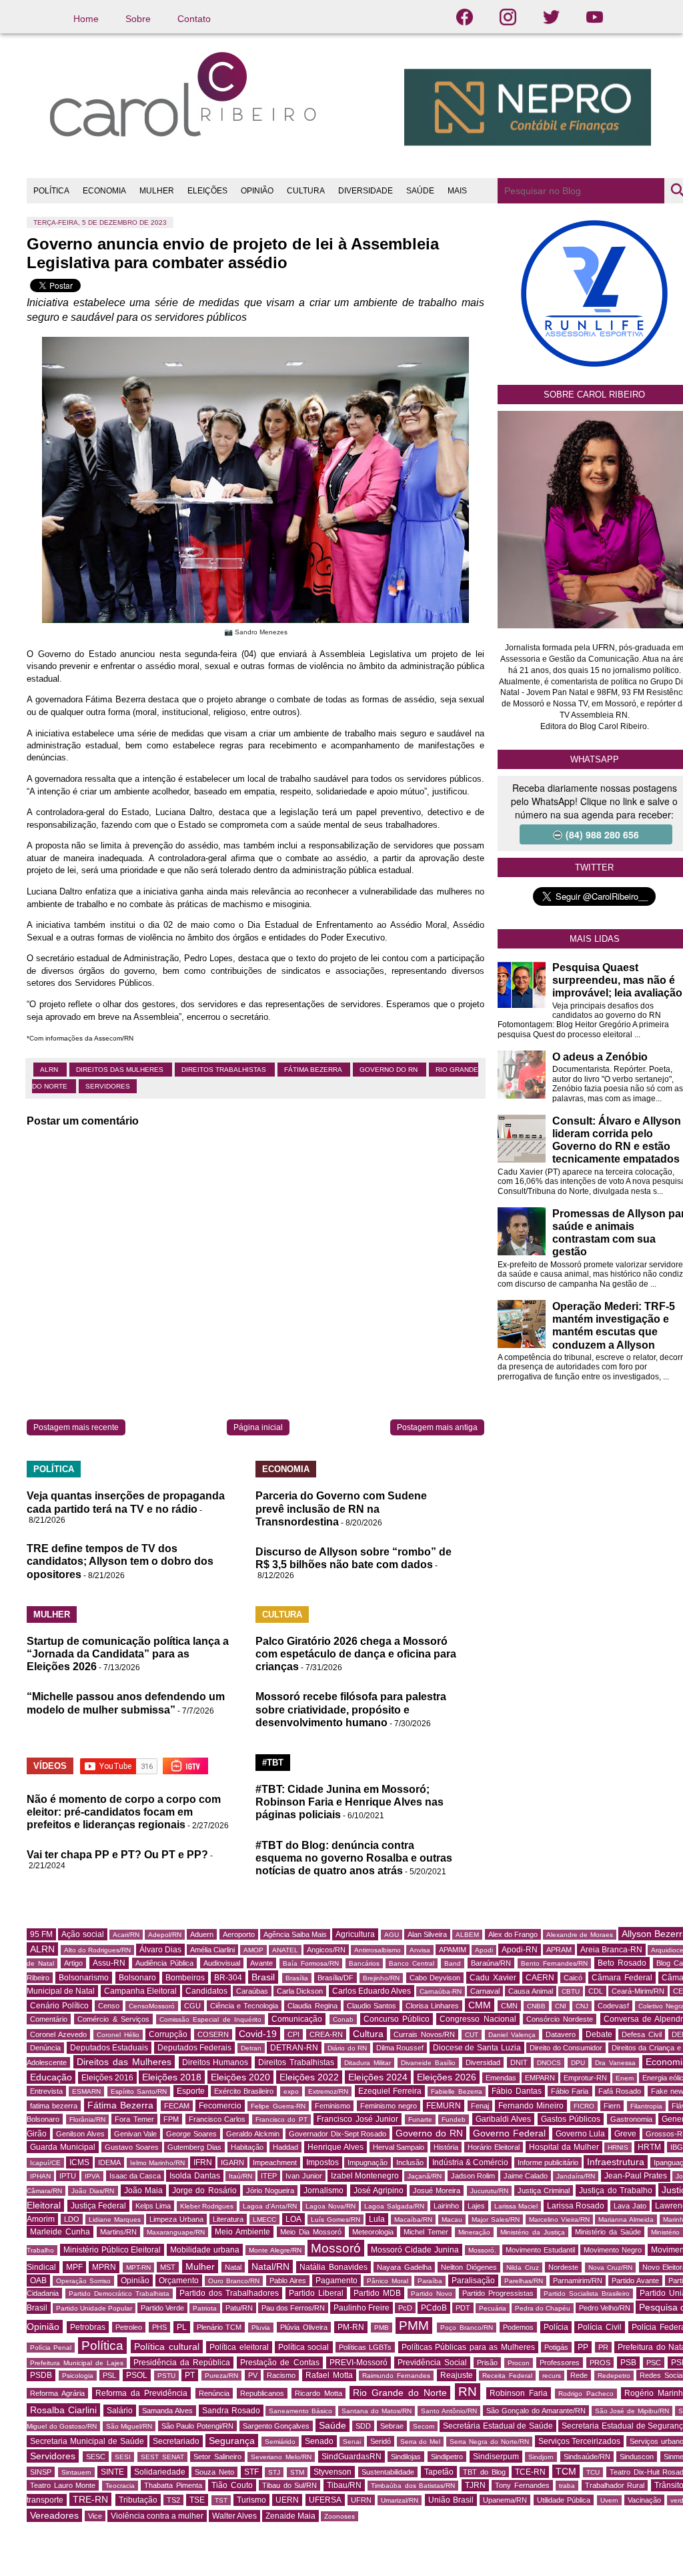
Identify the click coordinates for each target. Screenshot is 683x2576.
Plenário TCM (219, 2327)
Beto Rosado (622, 1963)
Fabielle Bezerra (456, 2091)
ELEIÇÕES (207, 191)
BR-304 (228, 1978)
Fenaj (480, 2106)
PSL (109, 2375)
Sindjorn (541, 2457)
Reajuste (457, 2375)
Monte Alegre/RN (275, 2250)
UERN (287, 2500)
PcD (405, 2308)
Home (86, 19)
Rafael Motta (329, 2375)
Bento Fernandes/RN (554, 1963)
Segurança (232, 2441)
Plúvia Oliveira (304, 2327)
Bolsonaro (137, 1978)
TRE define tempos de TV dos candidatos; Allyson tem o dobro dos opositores (120, 1561)
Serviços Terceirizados (580, 2441)
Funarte (420, 2119)
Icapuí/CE (45, 2163)
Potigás (556, 2347)
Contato (194, 19)
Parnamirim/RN (578, 2281)
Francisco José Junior (358, 2119)
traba (567, 2486)
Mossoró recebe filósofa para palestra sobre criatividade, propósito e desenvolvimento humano (351, 1709)
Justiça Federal (99, 2206)
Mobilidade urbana (205, 2250)
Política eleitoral (239, 2347)
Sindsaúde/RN (587, 2457)
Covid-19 (258, 2034)
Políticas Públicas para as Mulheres (468, 2347)
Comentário (49, 2019)
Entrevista (46, 2091)
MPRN (104, 2267)
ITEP (269, 2176)
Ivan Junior (303, 2176)
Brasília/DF (335, 1978)
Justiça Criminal (544, 2190)
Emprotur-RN (585, 2078)
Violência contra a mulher (157, 2516)
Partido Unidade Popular (94, 2308)
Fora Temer (134, 2119)
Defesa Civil (642, 2034)
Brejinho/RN (381, 1978)
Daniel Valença (512, 2035)
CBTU (571, 1991)
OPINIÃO (257, 191)
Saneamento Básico (300, 2411)
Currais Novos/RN (424, 2034)
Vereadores (54, 2515)
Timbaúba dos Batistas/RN (413, 2486)
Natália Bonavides (333, 2267)
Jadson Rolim (473, 2176)
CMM (480, 2005)
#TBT (273, 1763)
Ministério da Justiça (533, 2232)
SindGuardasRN (352, 2457)
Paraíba (430, 2281)
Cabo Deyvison (435, 1978)
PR (603, 2347)
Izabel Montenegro (365, 2176)
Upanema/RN (505, 2500)
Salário (120, 2411)
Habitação (247, 2147)
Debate (599, 2034)
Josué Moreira (437, 2190)
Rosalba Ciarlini (63, 2410)
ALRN (50, 1070)
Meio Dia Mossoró (311, 2232)
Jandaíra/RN (576, 2176)
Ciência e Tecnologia (244, 2006)
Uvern (609, 2500)
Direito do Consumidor (566, 2048)
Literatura (228, 2219)
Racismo (281, 2375)
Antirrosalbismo (378, 1950)
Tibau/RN (344, 2485)
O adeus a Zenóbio (600, 1057)
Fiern (612, 2106)
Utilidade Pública (564, 2500)
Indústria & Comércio (470, 2162)
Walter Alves (234, 2516)
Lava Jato (630, 2206)
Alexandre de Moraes (579, 1935)
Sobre (138, 19)
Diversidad (483, 2062)
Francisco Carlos (217, 2119)
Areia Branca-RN (611, 1950)
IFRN (203, 2162)
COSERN (213, 2034)
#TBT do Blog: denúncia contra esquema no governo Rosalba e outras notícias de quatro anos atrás (354, 1858)
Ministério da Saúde (608, 2232)
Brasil (263, 1977)
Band (453, 1963)
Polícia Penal (51, 2348)
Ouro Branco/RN (234, 2281)
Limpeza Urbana (176, 2219)
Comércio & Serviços (113, 2019)
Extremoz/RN (328, 2091)
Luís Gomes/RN (335, 2219)
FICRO (584, 2106)
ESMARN (86, 2091)
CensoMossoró (152, 2006)
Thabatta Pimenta (173, 2485)
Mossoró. (482, 2250)
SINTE (112, 2472)
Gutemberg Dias (194, 2147)
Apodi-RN (520, 1950)
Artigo (73, 1963)
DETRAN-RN (294, 2048)
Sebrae (392, 2426)
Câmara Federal (622, 1978)
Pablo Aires (288, 2281)
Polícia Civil (600, 2327)
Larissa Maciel (516, 2206)
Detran (251, 2048)
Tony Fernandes (522, 2485)
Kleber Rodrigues (207, 2206)
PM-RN (351, 2327)
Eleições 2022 (309, 2077)
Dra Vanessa (615, 2063)
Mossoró (336, 2248)
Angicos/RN (326, 1950)
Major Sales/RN (496, 2219)
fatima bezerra (54, 2106)
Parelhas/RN (524, 2281)
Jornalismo (323, 2190)
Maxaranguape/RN (176, 2232)
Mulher (200, 2267)
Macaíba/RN (413, 2219)
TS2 (173, 2500)
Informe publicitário (548, 2162)
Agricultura (355, 1934)
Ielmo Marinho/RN (157, 2163)
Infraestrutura (616, 2162)
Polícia (556, 2327)
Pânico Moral (387, 2281)
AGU (392, 1935)
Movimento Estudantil (540, 2250)
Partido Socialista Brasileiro (587, 2294)
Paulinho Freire (362, 2308)
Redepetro (614, 2376)
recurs (552, 2376)
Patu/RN (239, 2308)
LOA (293, 2219)
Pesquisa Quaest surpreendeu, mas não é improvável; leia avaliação (617, 980)
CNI (561, 2006)
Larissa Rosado (576, 2206)
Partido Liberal (316, 2293)
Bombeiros (185, 1978)
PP (583, 2347)
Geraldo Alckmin (253, 2134)
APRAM (559, 1950)
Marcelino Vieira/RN (559, 2219)
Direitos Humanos (215, 2062)
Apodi (484, 1950)
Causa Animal (530, 1991)
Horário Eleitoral (494, 2147)
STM (297, 2472)
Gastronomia (631, 2119)
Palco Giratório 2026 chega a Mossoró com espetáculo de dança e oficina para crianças (356, 1654)
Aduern (202, 1934)
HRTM (649, 2147)
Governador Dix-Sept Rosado (338, 2134)
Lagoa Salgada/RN (394, 2206)
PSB (628, 2363)
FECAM (177, 2106)
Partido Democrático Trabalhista (119, 2294)
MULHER (157, 191)
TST (221, 2500)
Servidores (108, 1086)
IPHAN (40, 2176)
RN (468, 2392)
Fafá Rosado (620, 2091)
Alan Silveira (427, 1934)
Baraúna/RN (491, 1963)
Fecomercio (220, 2106)
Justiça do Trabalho (615, 2190)
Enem (625, 2078)
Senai (352, 2442)
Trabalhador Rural (615, 2485)
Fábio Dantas (516, 2091)
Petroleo (129, 2327)
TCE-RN (530, 2472)
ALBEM (467, 1935)
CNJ (582, 2006)
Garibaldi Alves (504, 2119)
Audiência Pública (164, 1963)
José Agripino (379, 2190)
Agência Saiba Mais (295, 1934)
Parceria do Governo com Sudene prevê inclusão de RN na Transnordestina (341, 1508)
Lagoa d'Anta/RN (270, 2206)
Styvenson (332, 2472)
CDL (596, 1991)
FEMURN (444, 2106)
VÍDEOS (50, 1766)
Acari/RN (126, 1935)
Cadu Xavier (493, 1978)
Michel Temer (426, 2232)
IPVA (92, 2176)
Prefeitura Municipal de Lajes (77, 2363)
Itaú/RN (240, 2176)
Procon (519, 2363)
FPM (171, 2119)
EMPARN (540, 2078)
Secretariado (176, 2441)
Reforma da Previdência (141, 2393)
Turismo (251, 2500)
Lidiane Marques (115, 2219)
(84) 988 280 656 (602, 834)
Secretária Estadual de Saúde (498, 2426)
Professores (560, 2363)
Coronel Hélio (118, 2035)
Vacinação (644, 2500)
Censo (109, 2006)
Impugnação (368, 2162)
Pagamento (336, 2281)
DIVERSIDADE (366, 191)
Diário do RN (347, 2048)
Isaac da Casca (135, 2176)
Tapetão (439, 2472)
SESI (123, 2457)
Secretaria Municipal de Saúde (87, 2441)
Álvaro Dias (160, 1950)
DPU (578, 2063)
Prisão (487, 2363)
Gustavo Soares (132, 2147)
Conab (343, 2019)
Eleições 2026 (447, 2077)
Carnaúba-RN (441, 1991)
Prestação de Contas (279, 2363)
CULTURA (306, 191)
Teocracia (120, 2486)
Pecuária (493, 2308)
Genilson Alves (80, 2134)
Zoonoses (339, 2516)
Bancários (364, 1963)
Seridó (381, 2441)
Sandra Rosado (231, 2411)
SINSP (41, 2472)
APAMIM (453, 1950)
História (446, 2147)
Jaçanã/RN (425, 2176)
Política (102, 2346)
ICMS (79, 2162)
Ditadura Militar (368, 2063)
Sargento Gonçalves (276, 2426)
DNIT (519, 2062)
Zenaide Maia (290, 2516)
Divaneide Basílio (428, 2063)
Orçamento (179, 2281)
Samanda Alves (167, 2411)
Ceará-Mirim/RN (638, 1991)
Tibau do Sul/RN (289, 2485)
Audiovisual (222, 1963)
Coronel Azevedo (58, 2034)
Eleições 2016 (107, 2078)
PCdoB (434, 2308)
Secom (424, 2426)
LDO (72, 2219)
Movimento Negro (613, 2250)
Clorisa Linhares (432, 2006)
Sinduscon (637, 2457)
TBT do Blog (484, 2472)
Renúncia (214, 2393)
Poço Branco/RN (467, 2328)
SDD (363, 2426)
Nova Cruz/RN (611, 2268)
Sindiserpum (496, 2457)
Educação (51, 2077)
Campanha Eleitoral (140, 1991)
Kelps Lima (153, 2206)
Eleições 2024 (378, 2077)
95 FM (41, 1934)
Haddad (285, 2147)
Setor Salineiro (217, 2457)
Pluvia (261, 2328)
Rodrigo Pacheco (586, 2394)
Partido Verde (162, 2308)
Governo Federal (509, 2133)
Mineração (474, 2232)
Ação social (82, 1934)
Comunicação (297, 2019)
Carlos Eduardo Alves (372, 1991)
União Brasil (451, 2500)
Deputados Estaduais (109, 2048)
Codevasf (613, 2006)
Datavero (561, 2034)
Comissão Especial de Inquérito (210, 2019)
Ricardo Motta (318, 2393)
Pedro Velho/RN (605, 2308)
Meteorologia (373, 2232)
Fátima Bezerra (314, 1070)
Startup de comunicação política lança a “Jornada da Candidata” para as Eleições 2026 (128, 1654)
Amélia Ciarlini (212, 1950)
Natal (233, 2267)
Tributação (138, 2500)
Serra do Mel (421, 2442)
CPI (293, 2034)
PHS (159, 2327)
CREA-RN (326, 2034)
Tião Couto (232, 2485)
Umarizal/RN (400, 2500)
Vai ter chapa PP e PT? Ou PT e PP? (117, 1855)
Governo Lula (581, 2134)
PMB (382, 2328)
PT (190, 2375)
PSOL (137, 2375)
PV (253, 2375)
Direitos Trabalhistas (225, 1070)
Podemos (518, 2327)
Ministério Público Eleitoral (112, 2250)
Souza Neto (214, 2472)
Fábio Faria (570, 2091)
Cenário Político (59, 2006)
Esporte (191, 2091)
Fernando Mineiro (531, 2106)
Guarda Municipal (63, 2147)
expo (291, 2091)
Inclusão (410, 2162)
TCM (566, 2471)
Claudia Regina (312, 2006)
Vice (95, 2516)
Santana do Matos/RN (377, 2411)
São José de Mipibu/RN (632, 2411)
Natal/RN (270, 2267)
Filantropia (646, 2106)
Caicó (573, 1978)
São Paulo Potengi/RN (197, 2426)
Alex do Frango (513, 1934)
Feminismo (332, 2106)
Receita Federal (507, 2376)
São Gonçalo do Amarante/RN (536, 2411)
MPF (74, 2267)
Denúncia (45, 2048)
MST (168, 2267)
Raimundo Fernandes (396, 2376)
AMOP (253, 1950)
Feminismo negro (389, 2106)
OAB (38, 2281)
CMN (509, 2006)
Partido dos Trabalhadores (229, 2293)
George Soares (191, 2134)
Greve (625, 2134)
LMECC (264, 2219)
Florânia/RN (87, 2119)
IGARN (232, 2162)
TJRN (475, 2485)
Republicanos (262, 2393)
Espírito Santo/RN (139, 2091)
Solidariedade (160, 2472)
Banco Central (412, 1963)
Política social (303, 2347)
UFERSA (325, 2500)
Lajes (476, 2206)
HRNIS (618, 2147)
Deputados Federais (195, 2048)
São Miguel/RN (129, 2426)
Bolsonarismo (84, 1978)
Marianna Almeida (626, 2219)
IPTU (68, 2176)
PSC (654, 2363)
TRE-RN (90, 2499)
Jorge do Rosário (204, 2190)
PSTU (166, 2376)
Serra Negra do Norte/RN (489, 2442)
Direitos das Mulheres (121, 1070)
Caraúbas (252, 1991)
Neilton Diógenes (469, 2267)
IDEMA (109, 2162)
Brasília (297, 1978)
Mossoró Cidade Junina (415, 2250)
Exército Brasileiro (244, 2091)
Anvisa (420, 1950)
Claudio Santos (372, 2006)
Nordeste (563, 2267)
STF (251, 2472)
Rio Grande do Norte (400, 2393)
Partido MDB (377, 2293)
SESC (96, 2457)
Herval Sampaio (399, 2147)
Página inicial (258, 1427)
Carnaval (485, 1991)
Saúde (332, 2425)
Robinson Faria (519, 2393)
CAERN (540, 1978)
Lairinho (446, 2206)
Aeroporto (239, 1934)
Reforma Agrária (57, 2393)
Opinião (135, 2281)
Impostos (322, 2162)
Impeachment (275, 2162)
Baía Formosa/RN (311, 1963)
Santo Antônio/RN (449, 2411)
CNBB (536, 2006)
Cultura (368, 2034)
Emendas (501, 2078)
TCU (593, 2472)
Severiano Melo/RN (281, 2457)
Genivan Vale (136, 2134)
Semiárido (280, 2442)
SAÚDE (420, 191)
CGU (192, 2006)
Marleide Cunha (60, 2232)
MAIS (457, 191)
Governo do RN (390, 1070)
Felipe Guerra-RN (278, 2106)
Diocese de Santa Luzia (477, 2048)
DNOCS (549, 2063)
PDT (463, 2308)
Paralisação (473, 2281)
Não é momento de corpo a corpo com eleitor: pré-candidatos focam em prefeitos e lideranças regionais (124, 1812)
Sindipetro (447, 2457)
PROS (600, 2363)
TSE (197, 2500)
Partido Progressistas (498, 2293)
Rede (579, 2375)
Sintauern (76, 2472)
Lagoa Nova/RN (330, 2206)
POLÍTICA (51, 191)
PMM (414, 2326)
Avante (261, 1963)
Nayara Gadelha (404, 2267)
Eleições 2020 (240, 2077)
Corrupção (168, 2034)
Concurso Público (397, 2019)
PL (182, 2327)
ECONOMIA (104, 191)
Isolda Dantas (194, 2176)
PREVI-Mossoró (359, 2363)
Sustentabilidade (388, 2472)
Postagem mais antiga (437, 1427)
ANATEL (285, 1950)
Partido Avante (635, 2281)
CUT (472, 2035)
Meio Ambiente (242, 2232)
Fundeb (454, 2119)
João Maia (143, 2190)
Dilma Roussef (400, 2048)
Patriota (205, 2308)
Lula (377, 2219)
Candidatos (206, 1991)
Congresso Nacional (478, 2019)
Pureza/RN (221, 2376)
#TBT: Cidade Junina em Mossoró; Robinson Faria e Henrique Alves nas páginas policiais (350, 1802)
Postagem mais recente (76, 1427)
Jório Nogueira (270, 2190)
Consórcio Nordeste (560, 2019)
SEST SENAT (162, 2457)
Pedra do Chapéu (543, 2308)
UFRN (361, 2500)
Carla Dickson (300, 1991)
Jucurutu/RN (489, 2191)
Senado (319, 2441)
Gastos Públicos (571, 2119)
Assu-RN (109, 1963)
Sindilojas (406, 2457)
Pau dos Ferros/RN (293, 2308)
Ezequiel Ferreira (390, 2091)
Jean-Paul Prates (636, 2176)
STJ (274, 2472)
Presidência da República (182, 2363)
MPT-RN (138, 2268)
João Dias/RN (93, 2191)
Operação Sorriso (83, 2281)
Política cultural (166, 2347)
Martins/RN (118, 2232)
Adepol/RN (165, 1935)
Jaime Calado (526, 2176)
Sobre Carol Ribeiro (594, 395)
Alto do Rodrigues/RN (97, 1950)
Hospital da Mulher (564, 2147)
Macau (452, 2219)
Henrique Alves (335, 2147)
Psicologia (78, 2376)
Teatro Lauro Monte (63, 2485)
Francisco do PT (281, 2119)
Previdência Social (432, 2363)
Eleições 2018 (172, 2077)
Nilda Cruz (523, 2268)
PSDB (41, 2375)
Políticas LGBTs (365, 2347)
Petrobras (88, 2327)
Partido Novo (432, 2294)
